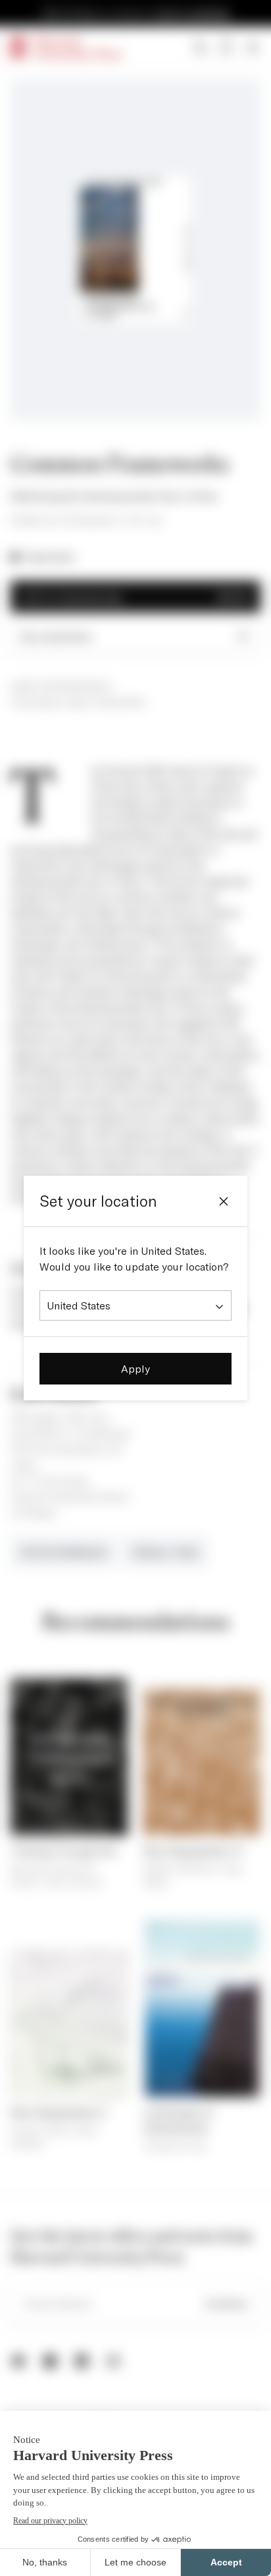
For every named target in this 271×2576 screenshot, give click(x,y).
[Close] (224, 1201)
